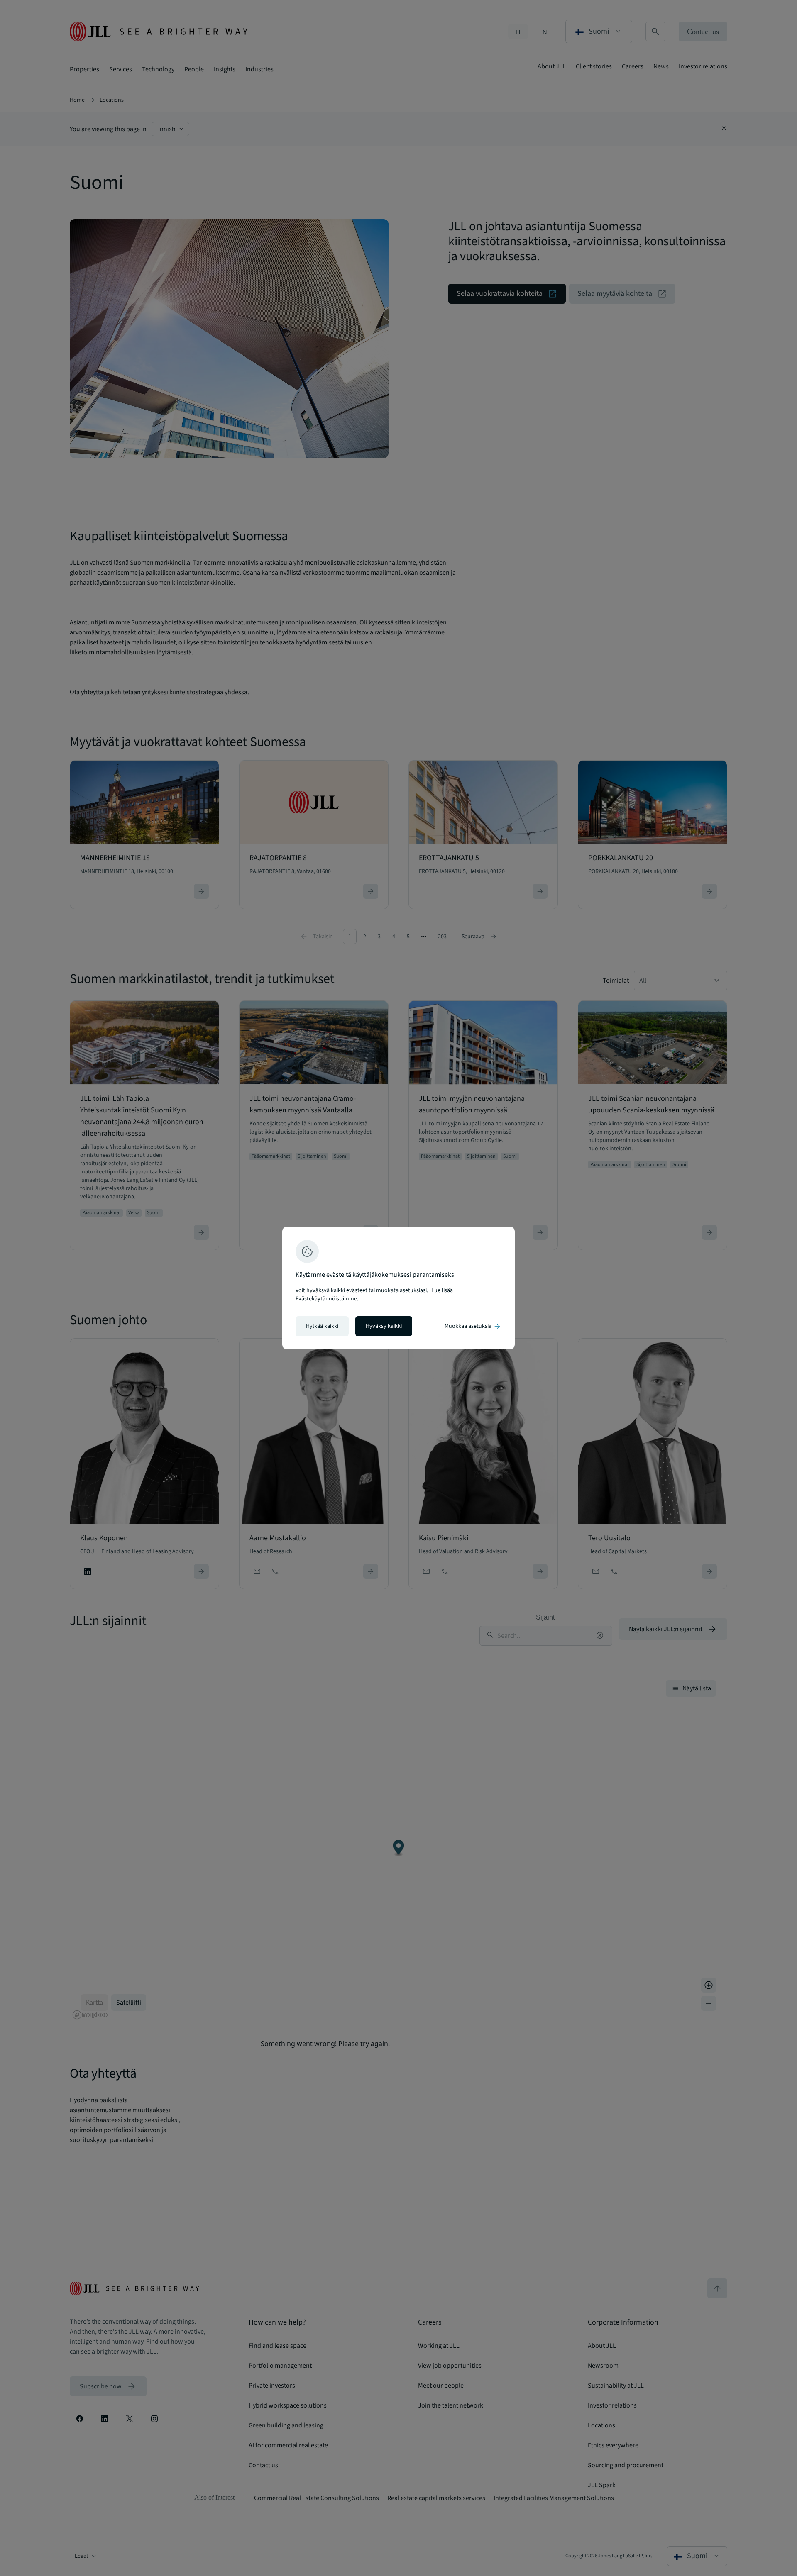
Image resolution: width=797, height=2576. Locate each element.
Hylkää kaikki (322, 1326)
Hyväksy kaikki (384, 1326)
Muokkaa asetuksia (473, 1326)
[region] (398, 1288)
